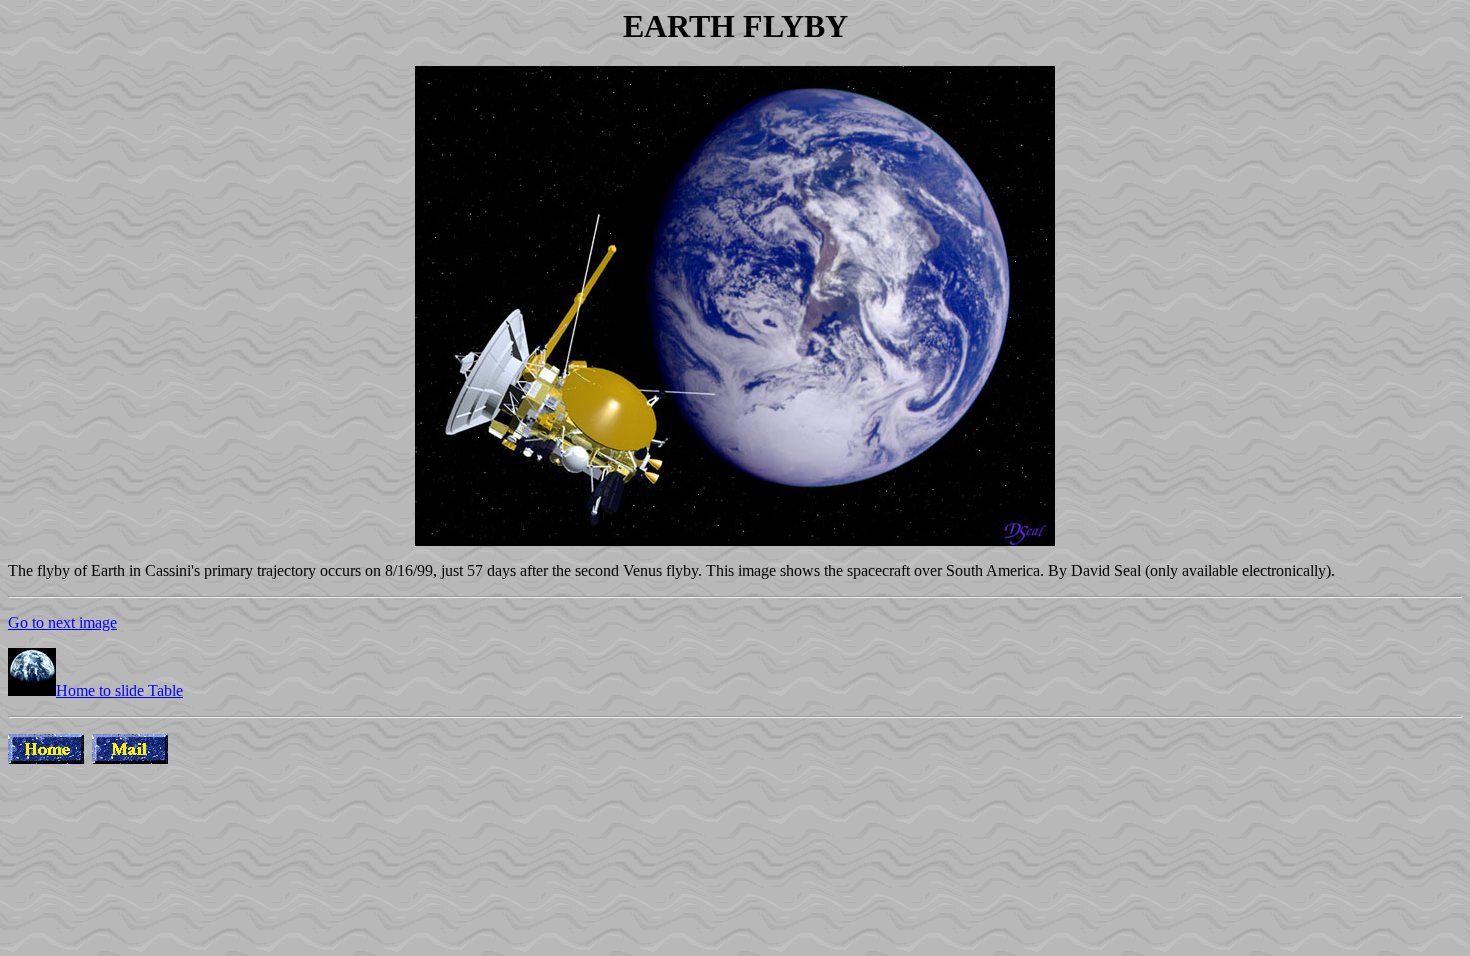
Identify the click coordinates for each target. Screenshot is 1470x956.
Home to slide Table (119, 690)
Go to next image (62, 622)
